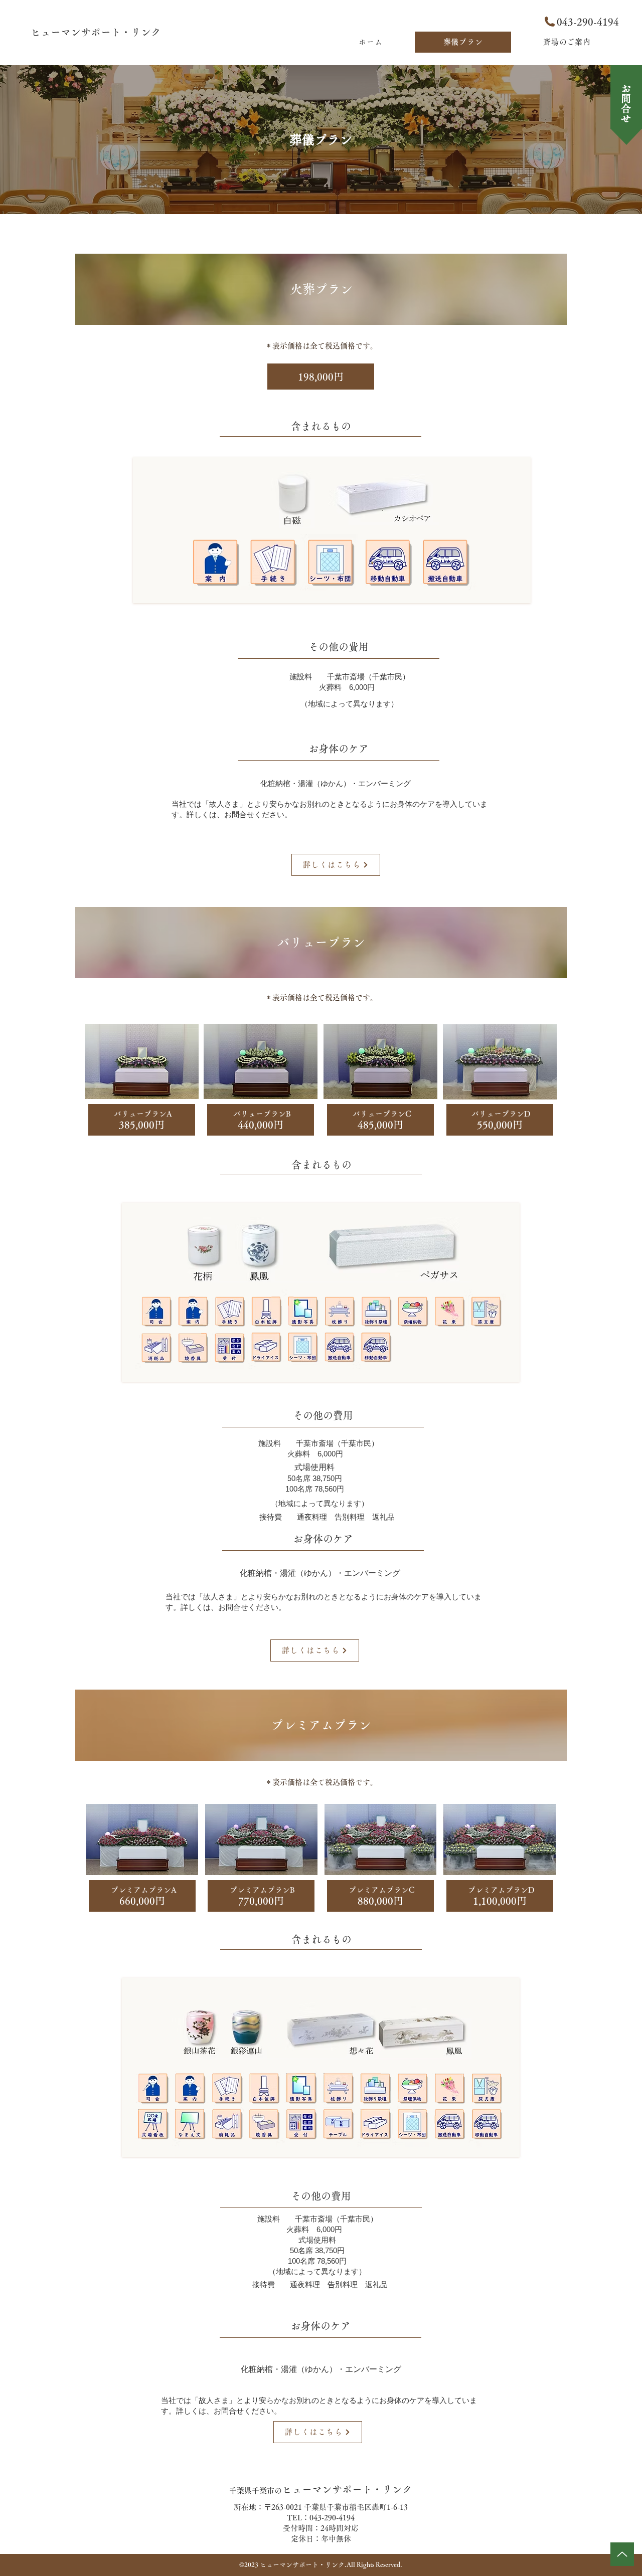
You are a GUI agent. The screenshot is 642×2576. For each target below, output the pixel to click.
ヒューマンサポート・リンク (96, 32)
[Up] (622, 2554)
